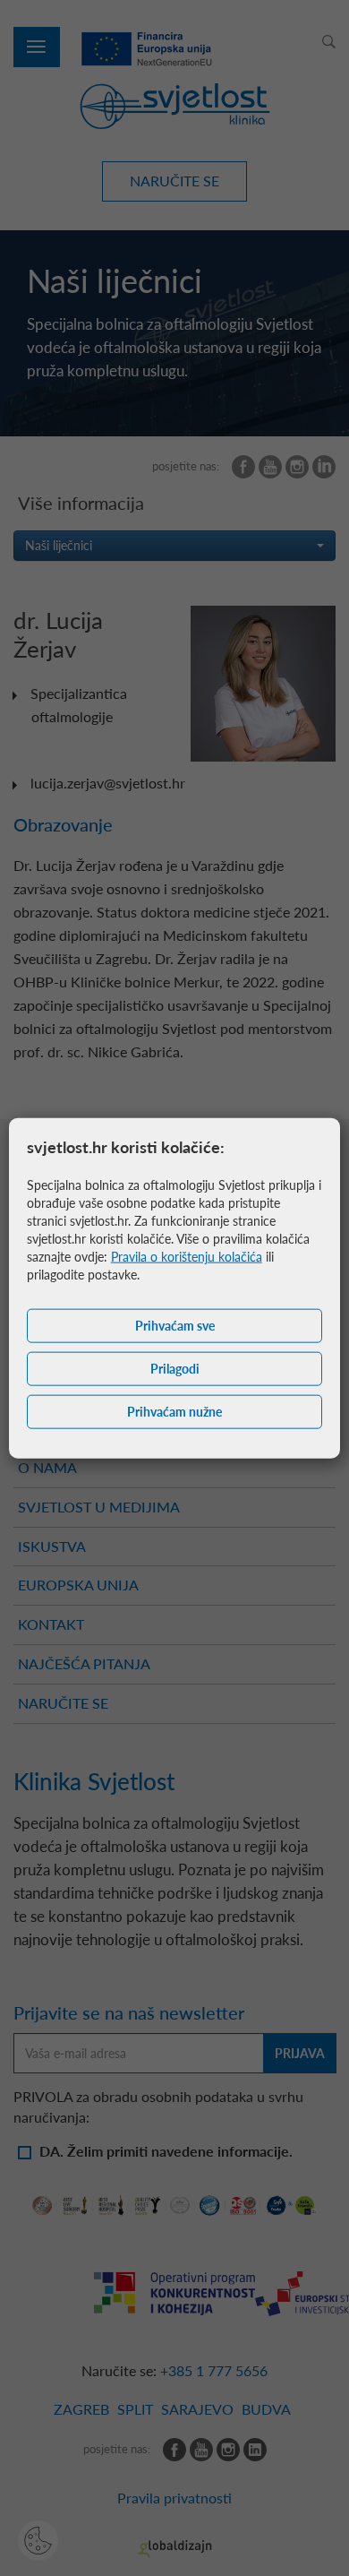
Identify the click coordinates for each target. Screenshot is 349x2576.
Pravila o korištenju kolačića (187, 1257)
